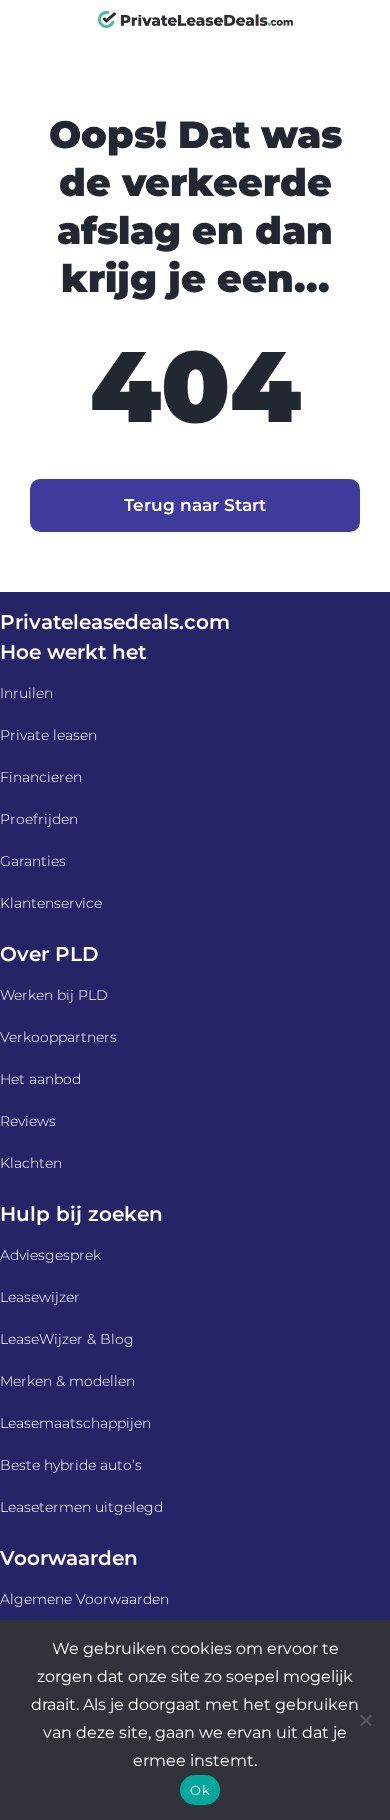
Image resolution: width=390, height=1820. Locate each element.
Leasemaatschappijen (75, 1423)
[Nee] (365, 1720)
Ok (200, 1790)
